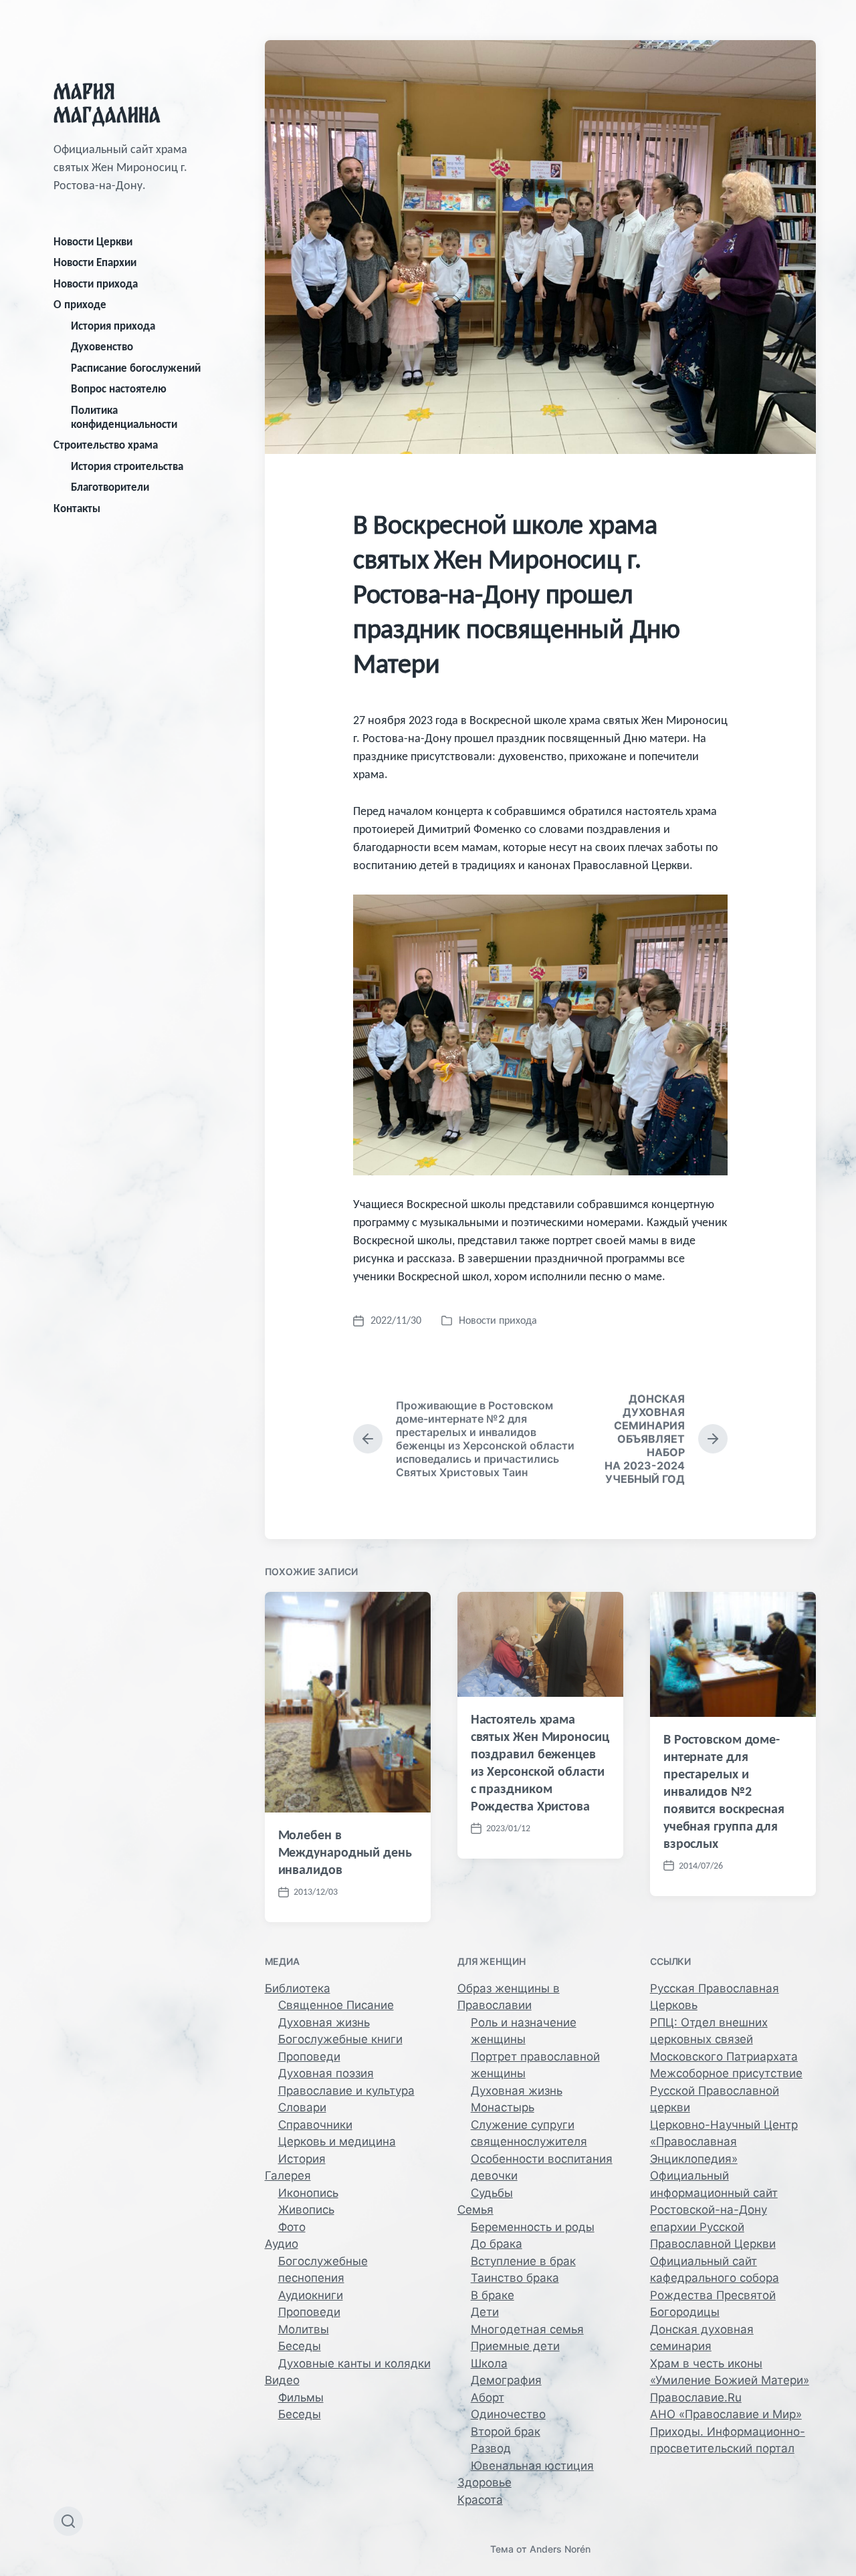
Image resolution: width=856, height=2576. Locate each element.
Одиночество (508, 2414)
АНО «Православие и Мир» (726, 2414)
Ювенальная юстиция (532, 2466)
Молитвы (304, 2329)
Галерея (288, 2176)
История (302, 2159)
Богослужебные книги (340, 2039)
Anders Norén (560, 2549)
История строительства (127, 466)
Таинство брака (515, 2278)
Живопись (306, 2210)
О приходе (80, 305)
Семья (475, 2210)
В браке (493, 2295)
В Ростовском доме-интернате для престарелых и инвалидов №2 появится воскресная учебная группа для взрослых (724, 1791)
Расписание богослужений (136, 368)
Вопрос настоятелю (119, 389)
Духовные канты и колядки (354, 2363)
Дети (485, 2312)
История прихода (113, 326)
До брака (497, 2244)
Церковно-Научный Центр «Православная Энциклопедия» (724, 2142)
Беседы (300, 2346)
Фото (292, 2227)
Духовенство (102, 347)
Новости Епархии (95, 262)
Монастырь (503, 2107)
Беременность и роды (533, 2227)
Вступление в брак (523, 2261)
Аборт (488, 2397)
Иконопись (308, 2193)
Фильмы (301, 2397)
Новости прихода (96, 284)
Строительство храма (106, 445)
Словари (302, 2107)
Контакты (77, 508)
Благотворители (110, 487)
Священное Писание (336, 2005)
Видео (282, 2380)
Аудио (282, 2244)
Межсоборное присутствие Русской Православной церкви (726, 2090)
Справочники (315, 2125)
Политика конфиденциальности (124, 417)
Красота (480, 2500)
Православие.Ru (696, 2397)
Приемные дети (515, 2346)
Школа (489, 2363)
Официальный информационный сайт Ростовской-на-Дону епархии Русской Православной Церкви (714, 2210)
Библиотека (298, 1988)
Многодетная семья (527, 2329)
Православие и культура (346, 2091)
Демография (506, 2380)
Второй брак (506, 2432)
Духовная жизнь (324, 2022)
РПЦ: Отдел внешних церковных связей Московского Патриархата (724, 2039)
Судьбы (492, 2193)
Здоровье (485, 2482)
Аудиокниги (311, 2295)
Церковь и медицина (337, 2141)
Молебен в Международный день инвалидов (345, 1852)
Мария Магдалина (107, 103)
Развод (491, 2448)
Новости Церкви (93, 242)
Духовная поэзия (326, 2073)
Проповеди (309, 2057)
